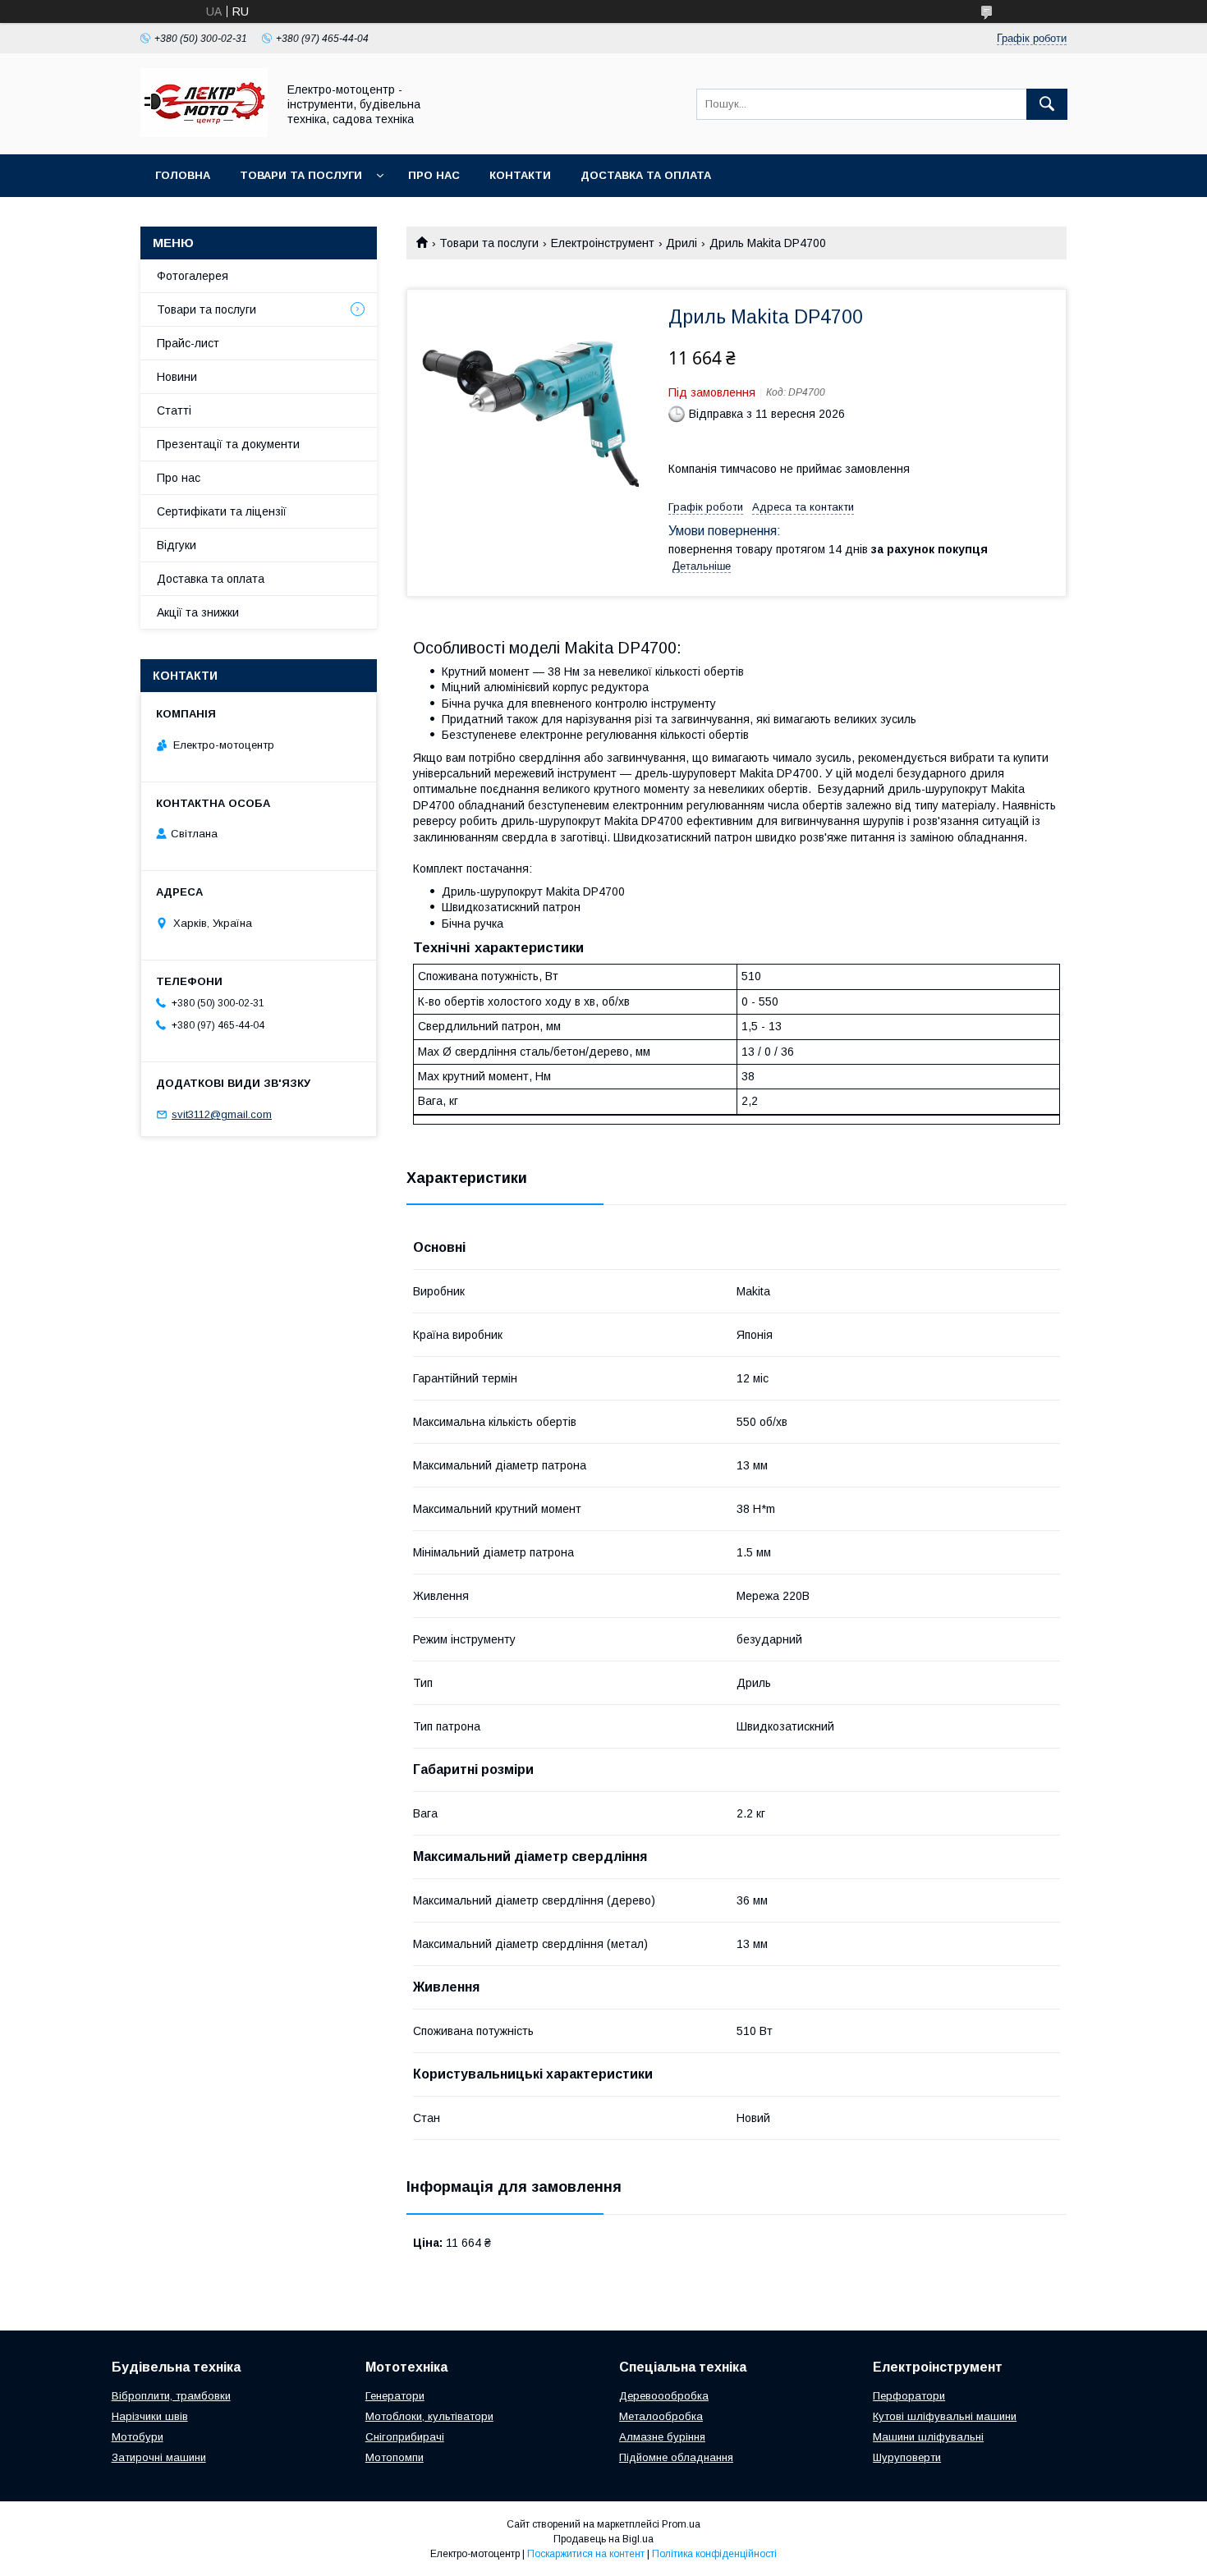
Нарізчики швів (150, 2416)
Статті (174, 410)
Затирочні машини (159, 2457)
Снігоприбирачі (405, 2437)
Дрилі (682, 243)
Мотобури (138, 2437)
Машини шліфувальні (928, 2437)
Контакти (520, 175)
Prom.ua (681, 2524)
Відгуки (177, 545)
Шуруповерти (907, 2457)
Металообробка (661, 2416)
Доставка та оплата (646, 175)
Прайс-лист (188, 343)
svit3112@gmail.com (222, 1114)
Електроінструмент (603, 243)
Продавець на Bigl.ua (603, 2539)
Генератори (395, 2396)
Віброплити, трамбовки (171, 2396)
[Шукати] (1047, 104)
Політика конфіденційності (714, 2554)
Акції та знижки (198, 612)
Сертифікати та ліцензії (222, 511)
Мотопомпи (395, 2457)
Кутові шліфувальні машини (945, 2416)
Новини (177, 377)
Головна (183, 175)
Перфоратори (909, 2396)
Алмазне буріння (662, 2437)
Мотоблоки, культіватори (429, 2416)
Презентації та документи (228, 444)
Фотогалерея (193, 276)
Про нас (434, 175)
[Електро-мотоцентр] (204, 133)
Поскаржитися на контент (586, 2554)
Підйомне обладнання (676, 2457)
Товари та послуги (301, 175)
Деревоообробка (664, 2396)
